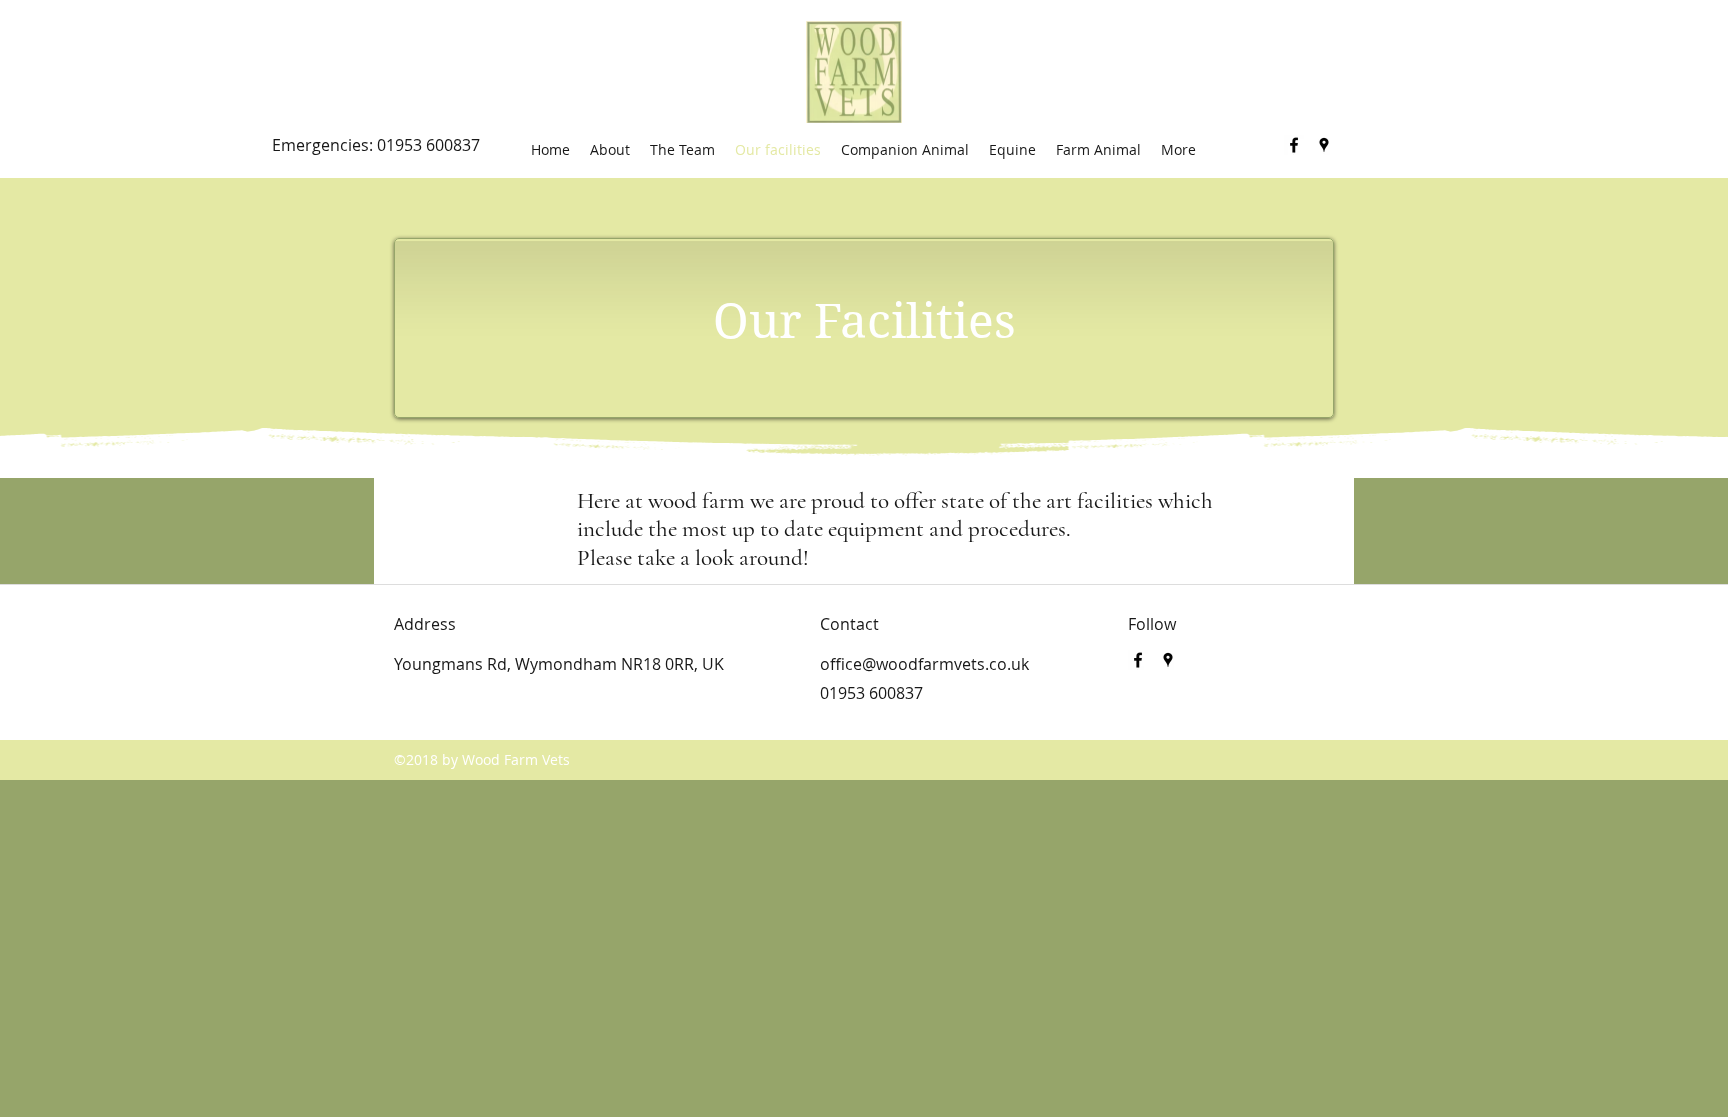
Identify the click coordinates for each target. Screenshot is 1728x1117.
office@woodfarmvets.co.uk (924, 664)
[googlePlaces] (1324, 145)
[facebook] (1294, 145)
